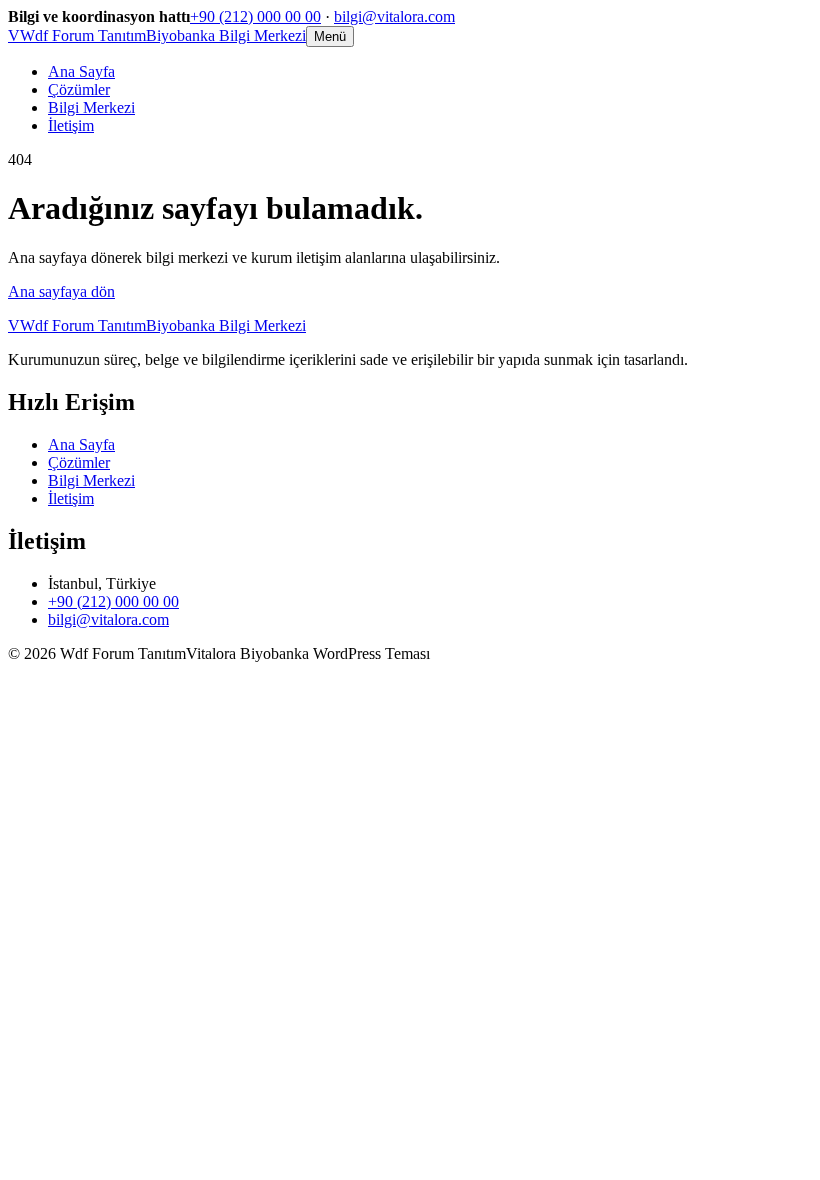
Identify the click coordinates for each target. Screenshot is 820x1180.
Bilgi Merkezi (91, 107)
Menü (330, 36)
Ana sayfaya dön (61, 291)
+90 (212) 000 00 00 (255, 16)
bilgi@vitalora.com (394, 16)
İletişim (71, 125)
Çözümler (79, 89)
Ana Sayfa (81, 71)
